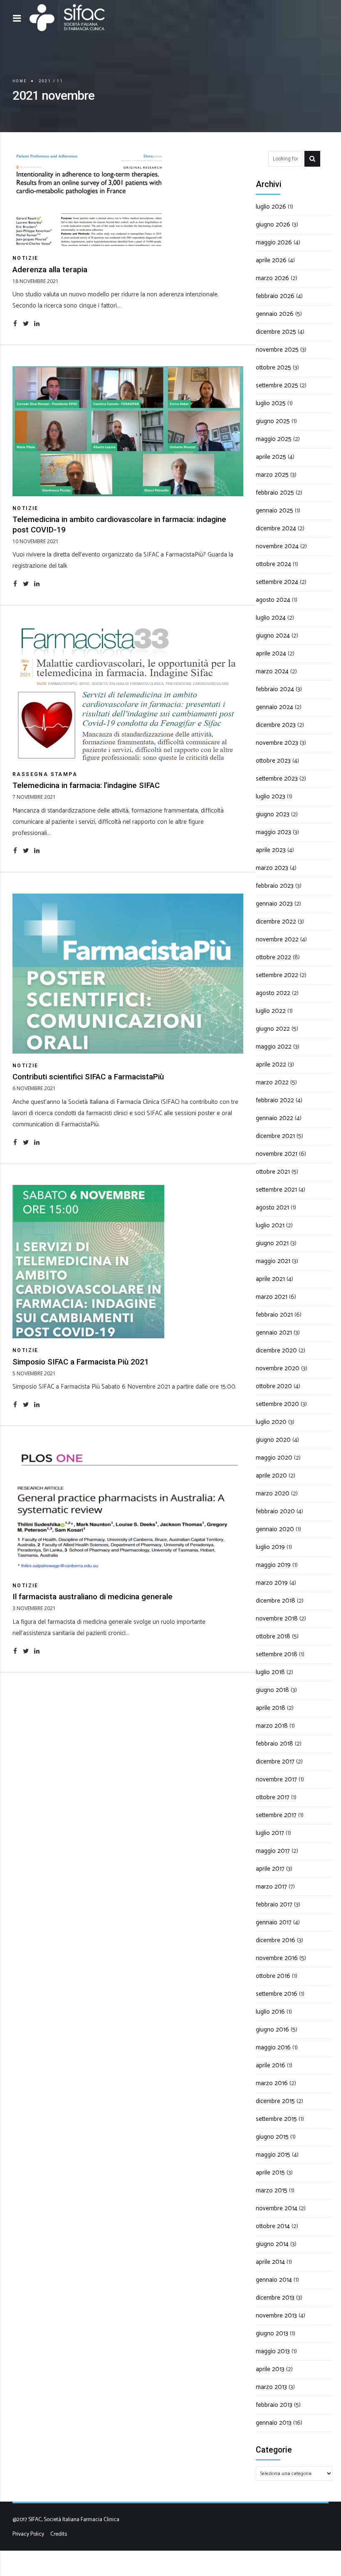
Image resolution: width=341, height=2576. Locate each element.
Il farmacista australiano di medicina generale (93, 1597)
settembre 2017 (276, 1815)
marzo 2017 (271, 1887)
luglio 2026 (271, 207)
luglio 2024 (271, 618)
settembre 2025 (277, 385)
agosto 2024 (273, 600)
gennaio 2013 (274, 2423)
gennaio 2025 (274, 511)
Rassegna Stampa (45, 774)
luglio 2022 (271, 1011)
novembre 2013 (276, 2316)
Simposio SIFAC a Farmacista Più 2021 (81, 1362)
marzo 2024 (272, 671)
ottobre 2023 (273, 761)
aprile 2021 (270, 1279)
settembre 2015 (276, 2119)
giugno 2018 (272, 1690)
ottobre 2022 (273, 957)
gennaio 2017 (274, 1922)
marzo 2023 (272, 868)
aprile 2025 (271, 457)
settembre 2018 (277, 1654)
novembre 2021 (277, 1154)
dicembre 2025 (276, 332)
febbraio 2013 (274, 2405)
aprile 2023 (271, 850)
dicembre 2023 (276, 725)
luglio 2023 (271, 797)
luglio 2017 (270, 1833)
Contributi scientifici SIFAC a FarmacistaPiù (88, 1077)
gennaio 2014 (274, 2280)
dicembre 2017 (275, 1762)
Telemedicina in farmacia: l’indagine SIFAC (86, 786)
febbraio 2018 (274, 1744)
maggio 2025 (274, 439)
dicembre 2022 (276, 922)
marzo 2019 (272, 1583)
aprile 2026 (271, 260)
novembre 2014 (277, 2208)
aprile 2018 (271, 1708)
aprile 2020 (271, 1476)
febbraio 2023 (275, 886)
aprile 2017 (270, 1869)
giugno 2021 (272, 1243)
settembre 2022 (277, 975)
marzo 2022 (272, 1082)
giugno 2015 (272, 2137)
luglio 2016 (270, 2012)
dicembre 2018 (276, 1601)
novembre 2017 (276, 1779)
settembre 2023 (277, 779)
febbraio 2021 (274, 1315)
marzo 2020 (273, 1494)
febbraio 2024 (275, 689)
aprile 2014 (270, 2262)
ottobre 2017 (273, 1797)
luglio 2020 (271, 1422)
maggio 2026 (274, 243)
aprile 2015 (270, 2173)
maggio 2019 (273, 1565)
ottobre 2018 (273, 1636)
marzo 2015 (272, 2191)
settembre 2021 (276, 1190)
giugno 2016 (272, 2030)
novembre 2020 (278, 1368)
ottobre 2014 (273, 2226)
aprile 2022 (271, 1065)
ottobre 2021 (273, 1172)
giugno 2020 (273, 1440)
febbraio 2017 (274, 1905)
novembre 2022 (277, 940)
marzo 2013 (271, 2387)
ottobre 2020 (274, 1386)
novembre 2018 (277, 1619)
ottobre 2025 (273, 368)
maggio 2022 (274, 1047)
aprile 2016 (271, 2065)
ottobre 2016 (273, 1976)
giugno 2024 (273, 636)
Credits (59, 2534)
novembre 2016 (277, 1958)
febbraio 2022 (275, 1100)
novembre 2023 (277, 743)
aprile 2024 (271, 654)
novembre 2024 (277, 546)
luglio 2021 (270, 1225)
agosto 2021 (272, 1208)
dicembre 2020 (276, 1351)
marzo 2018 (272, 1726)
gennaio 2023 (274, 904)
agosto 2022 (273, 993)
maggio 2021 (273, 1261)
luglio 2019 (270, 1547)
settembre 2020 (277, 1404)
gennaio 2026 (275, 314)
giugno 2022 (273, 1029)
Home (20, 81)
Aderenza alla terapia (50, 270)
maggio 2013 (273, 2351)
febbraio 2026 (275, 296)
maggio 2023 (273, 832)
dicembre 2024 (276, 528)
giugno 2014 (272, 2244)
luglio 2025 (271, 403)
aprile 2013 (270, 2369)
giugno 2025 (273, 421)
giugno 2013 (272, 2333)
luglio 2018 (270, 1672)
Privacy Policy (28, 2534)
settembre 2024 (277, 582)
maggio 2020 (274, 1458)
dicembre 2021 (275, 1136)
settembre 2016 (277, 1994)
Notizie (26, 258)
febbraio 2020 (275, 1511)
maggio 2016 (273, 2048)
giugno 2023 (273, 814)
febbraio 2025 (275, 493)
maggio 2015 (273, 2155)
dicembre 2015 (275, 2101)
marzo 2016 (272, 2083)
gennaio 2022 (274, 1118)
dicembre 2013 (275, 2298)
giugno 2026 (273, 225)
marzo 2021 (272, 1297)
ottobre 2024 (273, 564)
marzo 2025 (272, 475)
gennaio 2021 (274, 1333)
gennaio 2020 (275, 1529)
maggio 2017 (273, 1851)
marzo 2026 (272, 278)
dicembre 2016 (276, 1940)
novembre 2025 (277, 350)
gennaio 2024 (274, 707)
